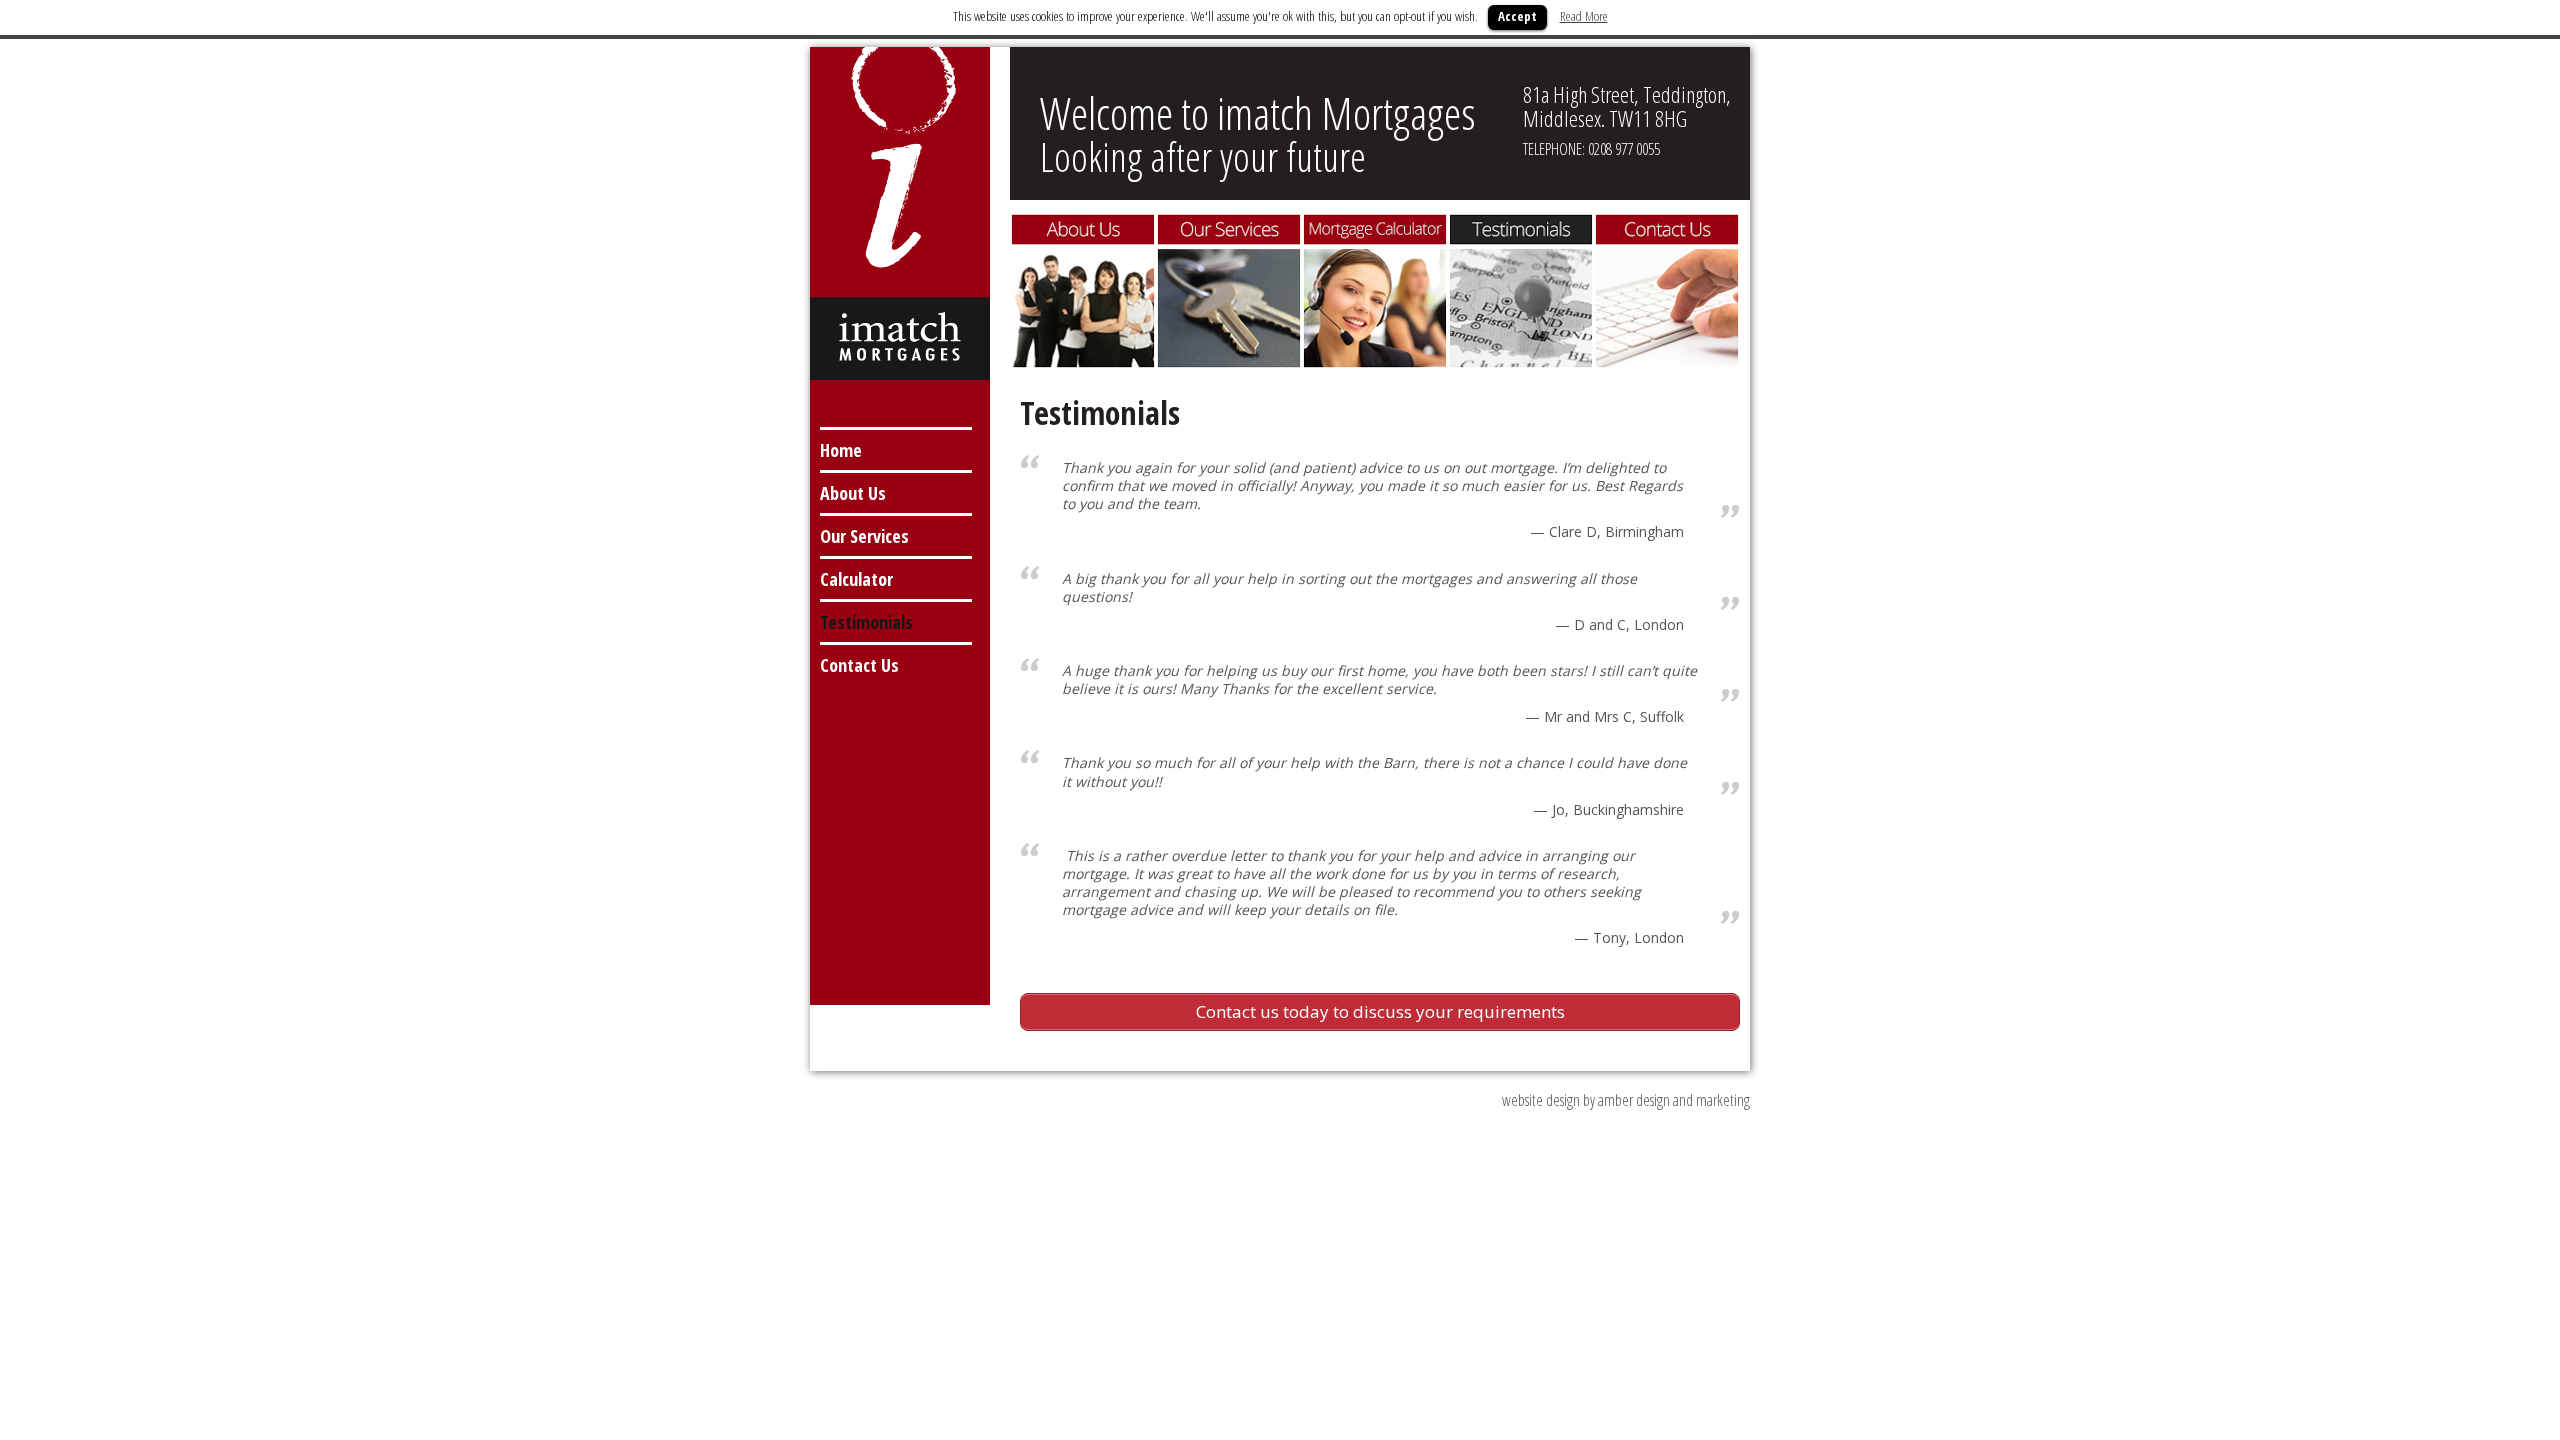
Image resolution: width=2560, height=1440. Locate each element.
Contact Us (859, 665)
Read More (1584, 16)
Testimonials (866, 622)
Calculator (856, 579)
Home (841, 450)
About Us (853, 493)
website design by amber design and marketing (1626, 1100)
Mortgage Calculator (1375, 291)
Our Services (864, 536)
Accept (1517, 16)
